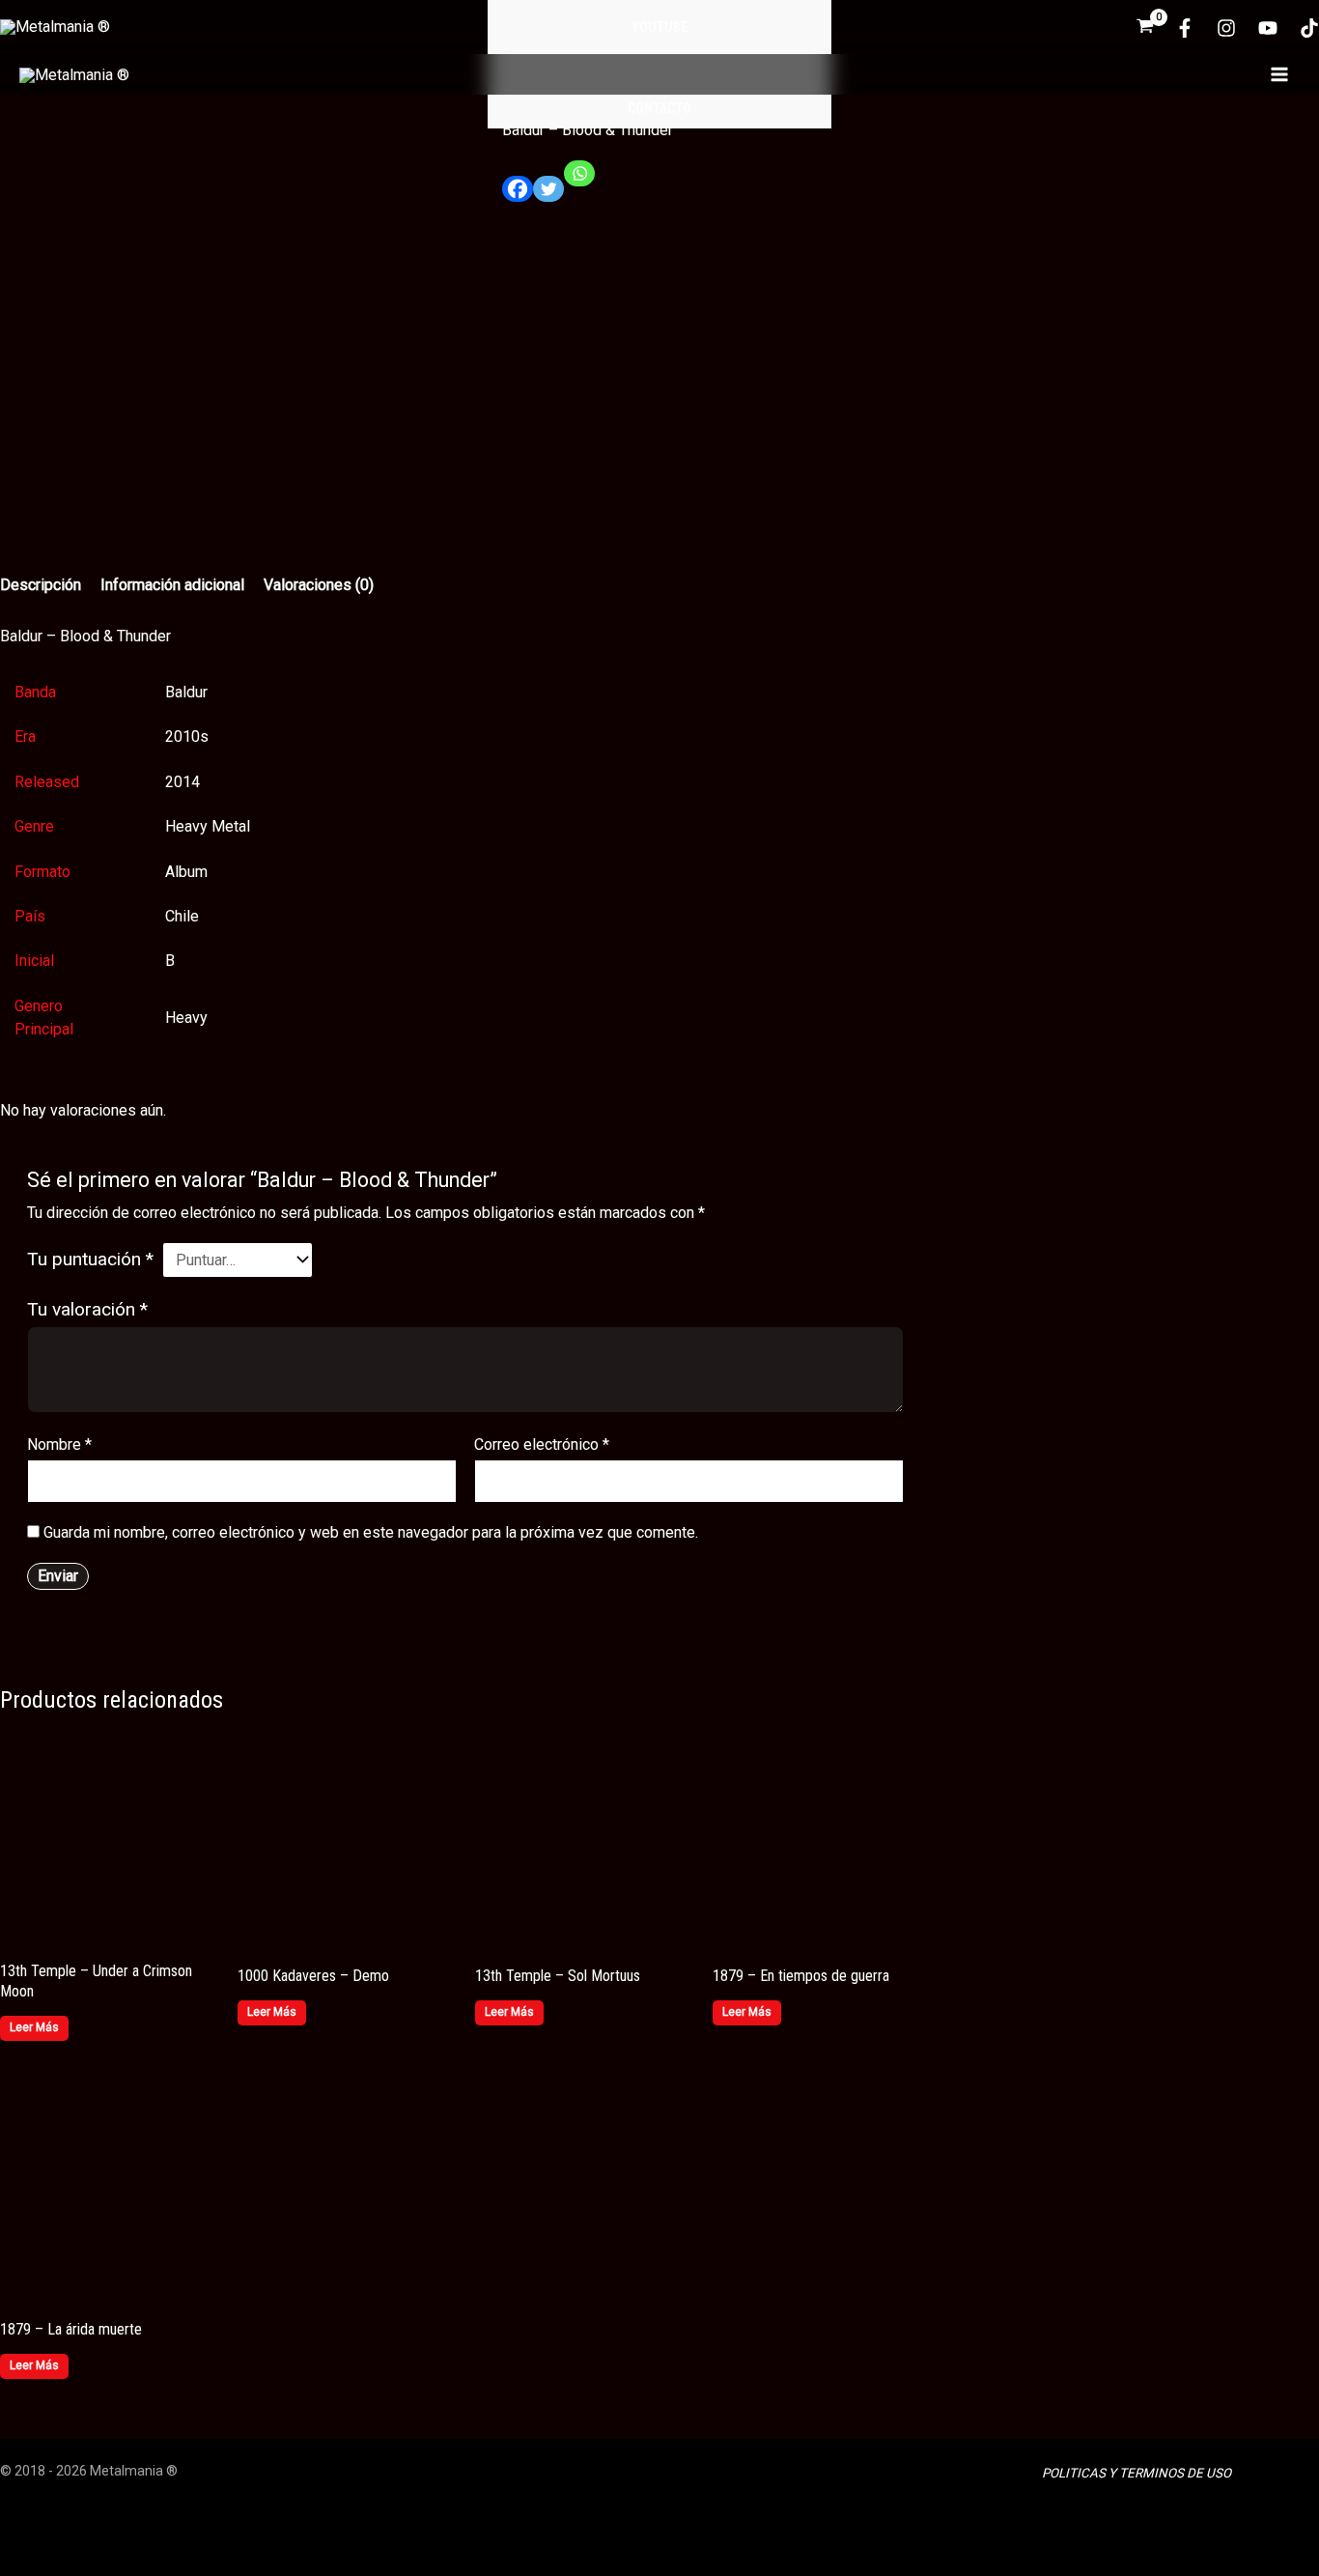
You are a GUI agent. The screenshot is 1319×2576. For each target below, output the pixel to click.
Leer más (34, 2027)
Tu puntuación (90, 1259)
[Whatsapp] (579, 181)
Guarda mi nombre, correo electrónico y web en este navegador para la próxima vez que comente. (371, 1532)
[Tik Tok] (1309, 28)
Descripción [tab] (41, 585)
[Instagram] (1226, 28)
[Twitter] (548, 197)
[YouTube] (1268, 28)
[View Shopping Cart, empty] (1145, 28)
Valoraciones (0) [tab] (319, 585)
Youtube (659, 27)
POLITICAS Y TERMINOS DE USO (1137, 2473)
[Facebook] (1185, 28)
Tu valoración (87, 1309)
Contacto (659, 108)
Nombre (59, 1444)
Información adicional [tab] (172, 585)
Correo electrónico (542, 1444)
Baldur (186, 692)
